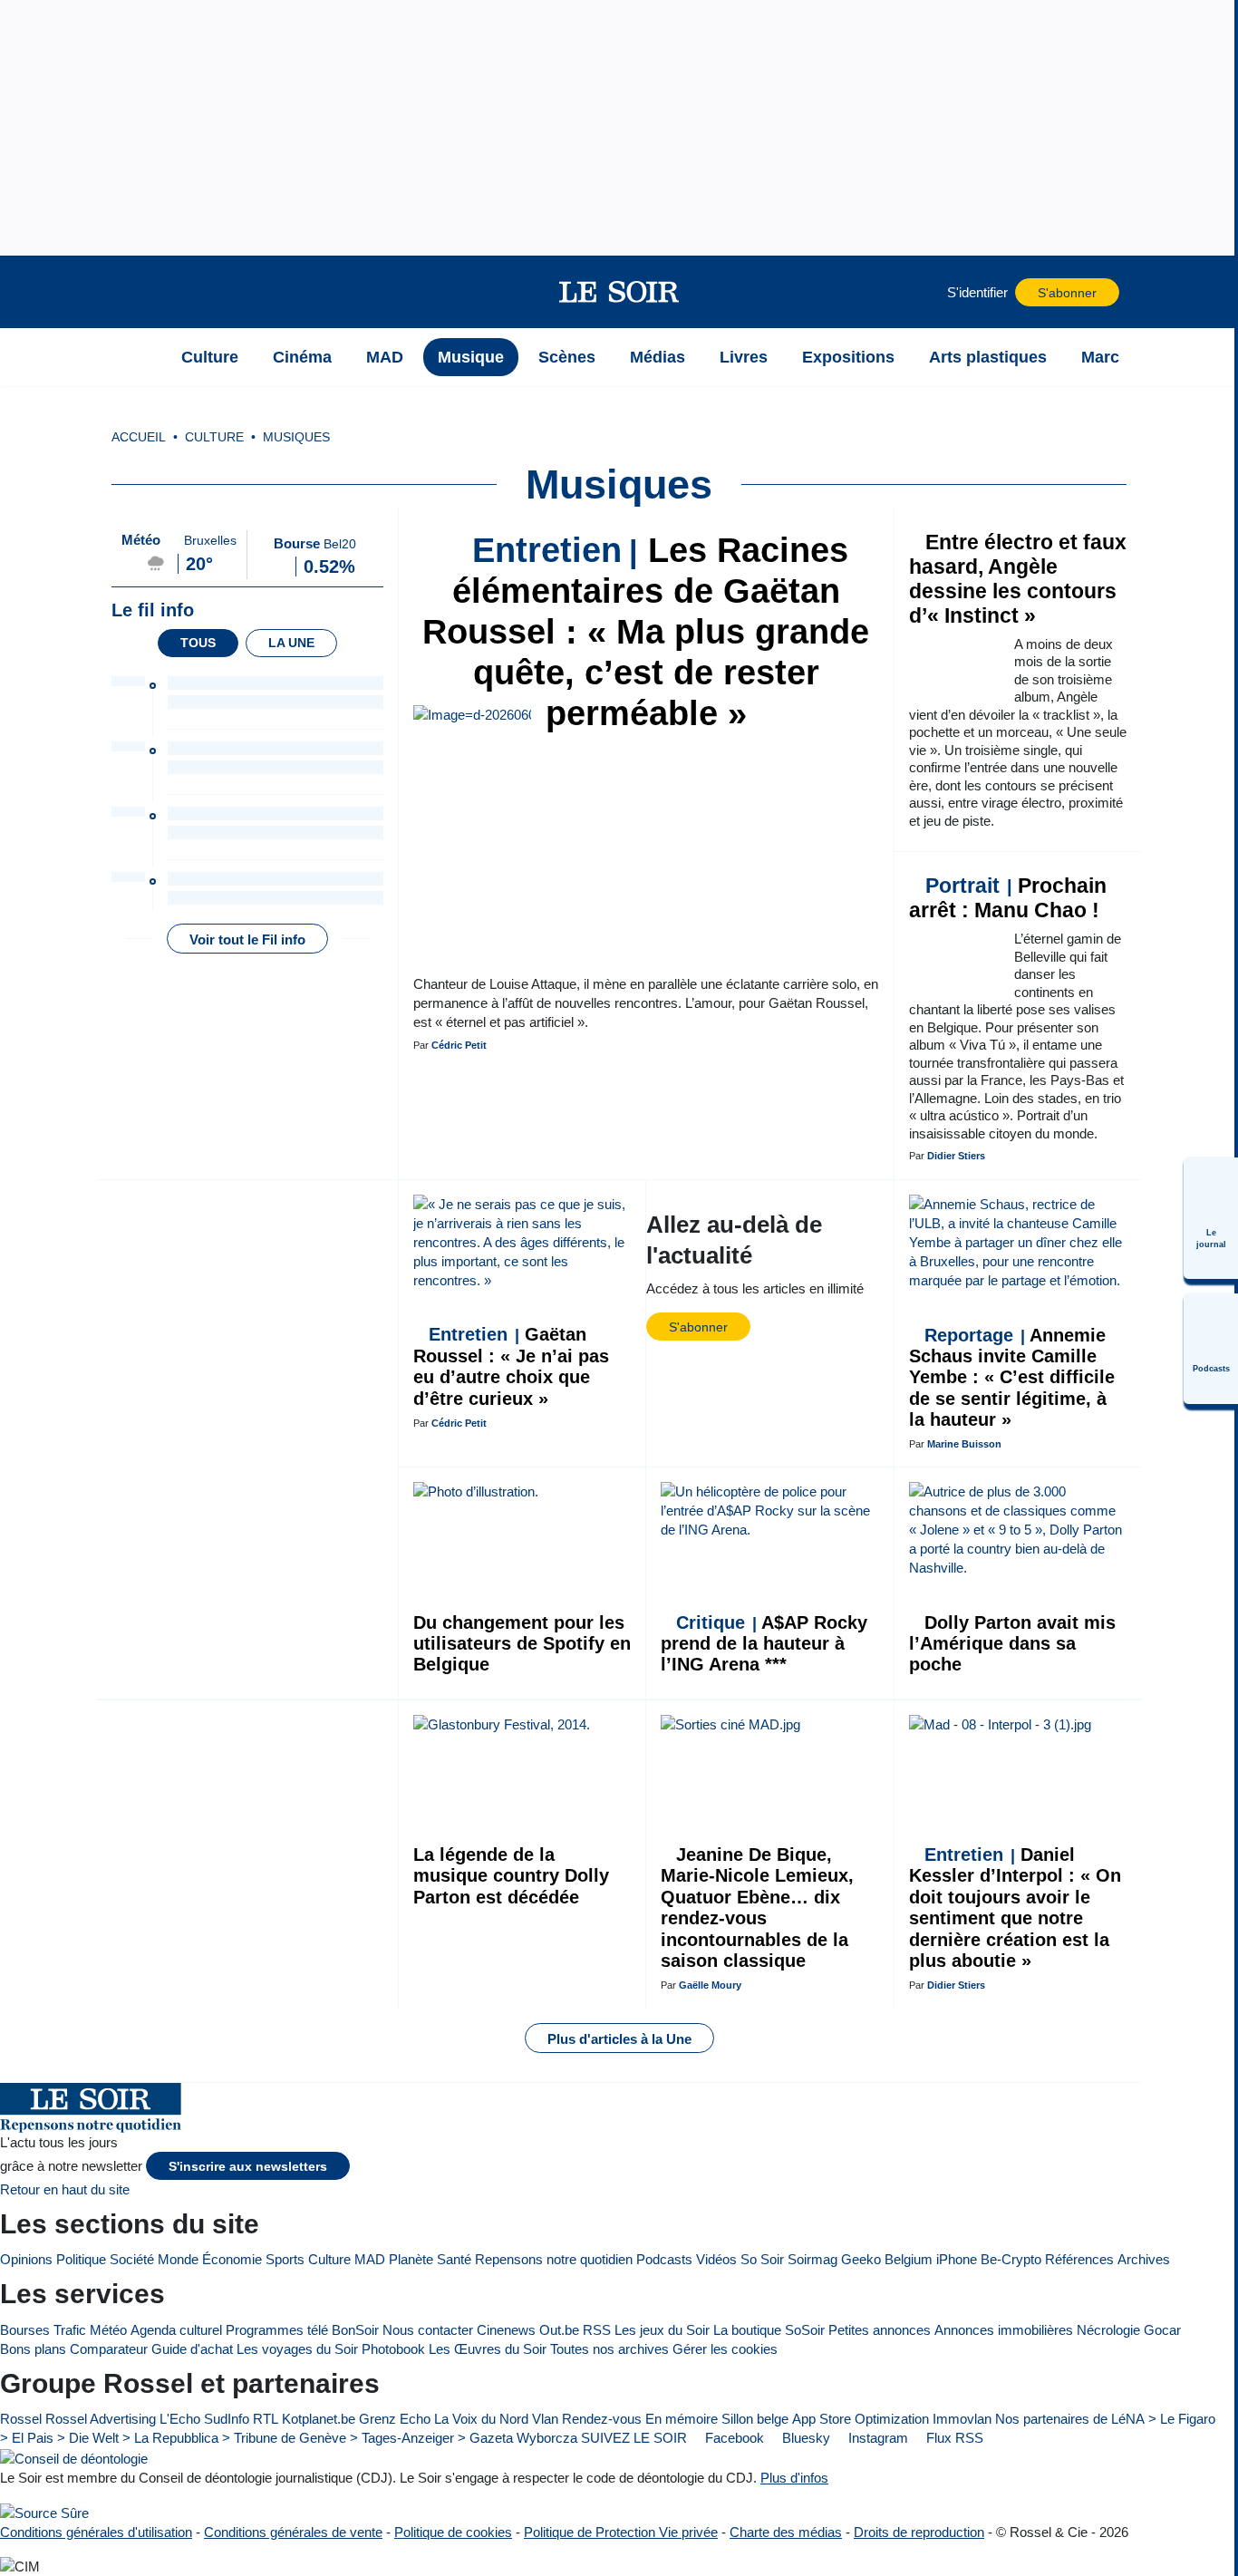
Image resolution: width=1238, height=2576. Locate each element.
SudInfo (227, 2419)
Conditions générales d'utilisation (96, 2532)
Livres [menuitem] (744, 357)
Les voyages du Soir (297, 2349)
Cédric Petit (459, 1045)
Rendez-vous (602, 2419)
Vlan (545, 2419)
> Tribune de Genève (284, 2438)
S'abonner (1067, 293)
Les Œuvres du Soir (488, 2349)
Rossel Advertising (101, 2419)
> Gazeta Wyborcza (517, 2438)
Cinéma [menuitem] (302, 357)
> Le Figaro (1182, 2419)
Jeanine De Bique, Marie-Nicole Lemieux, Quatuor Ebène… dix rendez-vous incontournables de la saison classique (757, 1908)
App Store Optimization (861, 2419)
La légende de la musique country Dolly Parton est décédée (511, 1876)
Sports (285, 2259)
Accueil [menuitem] (139, 437)
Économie (232, 2259)
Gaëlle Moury (710, 1985)
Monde (178, 2259)
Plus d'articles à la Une (619, 2039)
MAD (370, 2259)
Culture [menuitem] (210, 357)
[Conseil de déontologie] (74, 2458)
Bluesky (804, 2438)
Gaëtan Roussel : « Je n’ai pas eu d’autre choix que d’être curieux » (511, 1366)
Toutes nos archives (609, 2349)
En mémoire (682, 2419)
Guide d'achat (192, 2349)
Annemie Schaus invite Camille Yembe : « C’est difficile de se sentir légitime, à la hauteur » (1012, 1378)
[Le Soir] (619, 292)
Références (1079, 2259)
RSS (597, 2330)
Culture (329, 2259)
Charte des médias (786, 2532)
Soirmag (812, 2259)
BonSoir (355, 2330)
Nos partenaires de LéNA (1070, 2419)
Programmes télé (277, 2330)
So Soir (762, 2259)
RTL (266, 2419)
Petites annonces (880, 2330)
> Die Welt (88, 2438)
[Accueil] (141, 357)
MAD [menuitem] (385, 357)
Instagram (876, 2438)
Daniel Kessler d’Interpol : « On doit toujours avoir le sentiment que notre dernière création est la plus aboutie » (1015, 1908)
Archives (1144, 2259)
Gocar (1162, 2330)
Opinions (26, 2259)
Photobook (393, 2349)
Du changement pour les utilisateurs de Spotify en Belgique (522, 1644)
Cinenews (506, 2330)
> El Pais (27, 2438)
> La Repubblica (170, 2438)
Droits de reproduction (919, 2532)
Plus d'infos (794, 2478)
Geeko (861, 2259)
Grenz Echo (395, 2419)
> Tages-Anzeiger (402, 2438)
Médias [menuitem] (658, 357)
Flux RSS (953, 2438)
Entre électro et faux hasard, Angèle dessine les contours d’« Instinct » (1018, 579)
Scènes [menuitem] (567, 357)
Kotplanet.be (319, 2419)
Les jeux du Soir (662, 2330)
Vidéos (716, 2259)
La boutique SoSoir (769, 2330)
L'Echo (180, 2419)
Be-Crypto (1011, 2259)
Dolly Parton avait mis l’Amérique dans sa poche (1012, 1644)
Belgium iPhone (931, 2259)
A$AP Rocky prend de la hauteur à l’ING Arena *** (764, 1644)
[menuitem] (1211, 1218)
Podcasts (664, 2259)
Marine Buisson (964, 1444)
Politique (81, 2259)
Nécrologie (1108, 2330)
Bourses (25, 2330)
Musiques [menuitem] (296, 437)
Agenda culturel (176, 2330)
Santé (454, 2259)
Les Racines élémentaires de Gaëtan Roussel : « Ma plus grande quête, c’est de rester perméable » (646, 632)
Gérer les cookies (725, 2349)
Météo (108, 2330)
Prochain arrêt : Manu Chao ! (1008, 898)
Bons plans (33, 2349)
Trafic (70, 2330)
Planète (411, 2259)
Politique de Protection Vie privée (621, 2532)
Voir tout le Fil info (247, 939)
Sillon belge (755, 2419)
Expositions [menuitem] (848, 357)
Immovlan (962, 2419)
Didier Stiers (956, 1156)
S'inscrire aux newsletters (248, 2167)
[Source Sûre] (44, 2512)
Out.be (559, 2330)
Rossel (21, 2419)
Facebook (733, 2438)
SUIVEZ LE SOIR (634, 2438)
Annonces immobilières (1004, 2330)
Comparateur (109, 2349)
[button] (141, 292)
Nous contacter (428, 2330)
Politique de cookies (453, 2532)
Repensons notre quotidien (554, 2259)
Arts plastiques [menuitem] (988, 357)
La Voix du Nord (481, 2419)
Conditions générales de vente (293, 2532)
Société (132, 2259)
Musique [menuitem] (471, 357)
